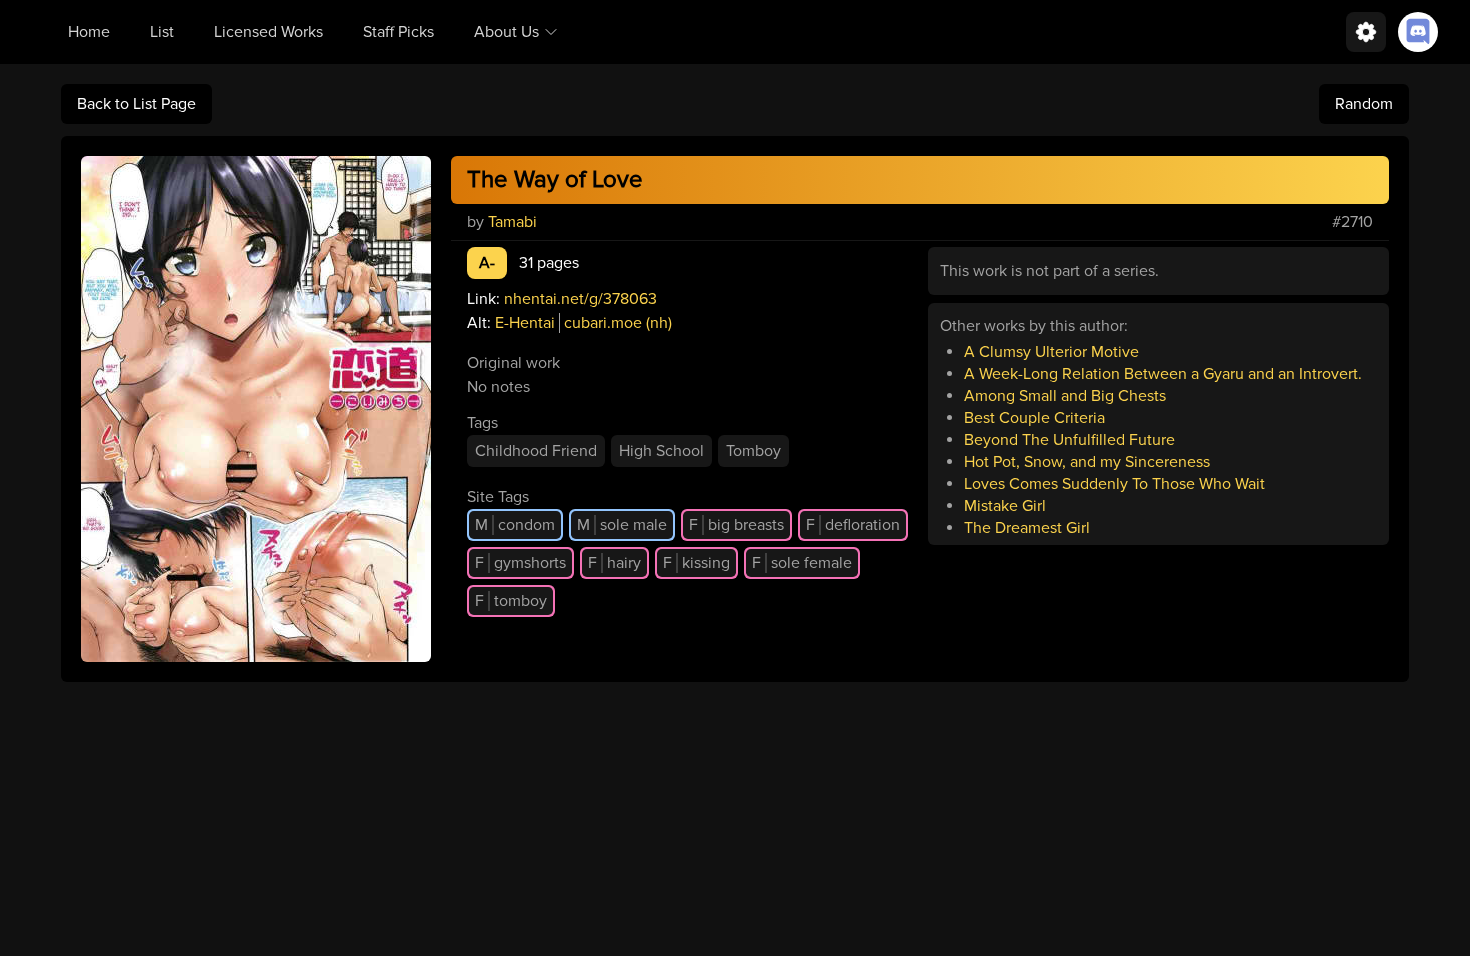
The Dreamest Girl (1027, 528)
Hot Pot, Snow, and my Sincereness (1087, 462)
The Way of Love (555, 179)
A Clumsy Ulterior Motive (1051, 352)
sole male (622, 525)
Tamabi (512, 222)
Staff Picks (398, 32)
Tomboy (753, 451)
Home (89, 32)
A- (487, 263)
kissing (696, 563)
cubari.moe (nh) (618, 323)
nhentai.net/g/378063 (580, 299)
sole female (802, 563)
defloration (853, 525)
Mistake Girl (1005, 506)
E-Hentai (525, 323)
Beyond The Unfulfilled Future (1069, 440)
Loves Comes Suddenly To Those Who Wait (1114, 484)
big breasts (736, 525)
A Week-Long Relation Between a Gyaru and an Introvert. (1163, 374)
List (162, 32)
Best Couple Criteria (1034, 418)
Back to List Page (136, 104)
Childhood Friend (536, 451)
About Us (506, 32)
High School (661, 451)
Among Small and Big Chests (1065, 396)
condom (515, 525)
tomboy (511, 601)
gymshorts (520, 563)
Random (1364, 104)
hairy (614, 563)
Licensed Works (268, 32)
